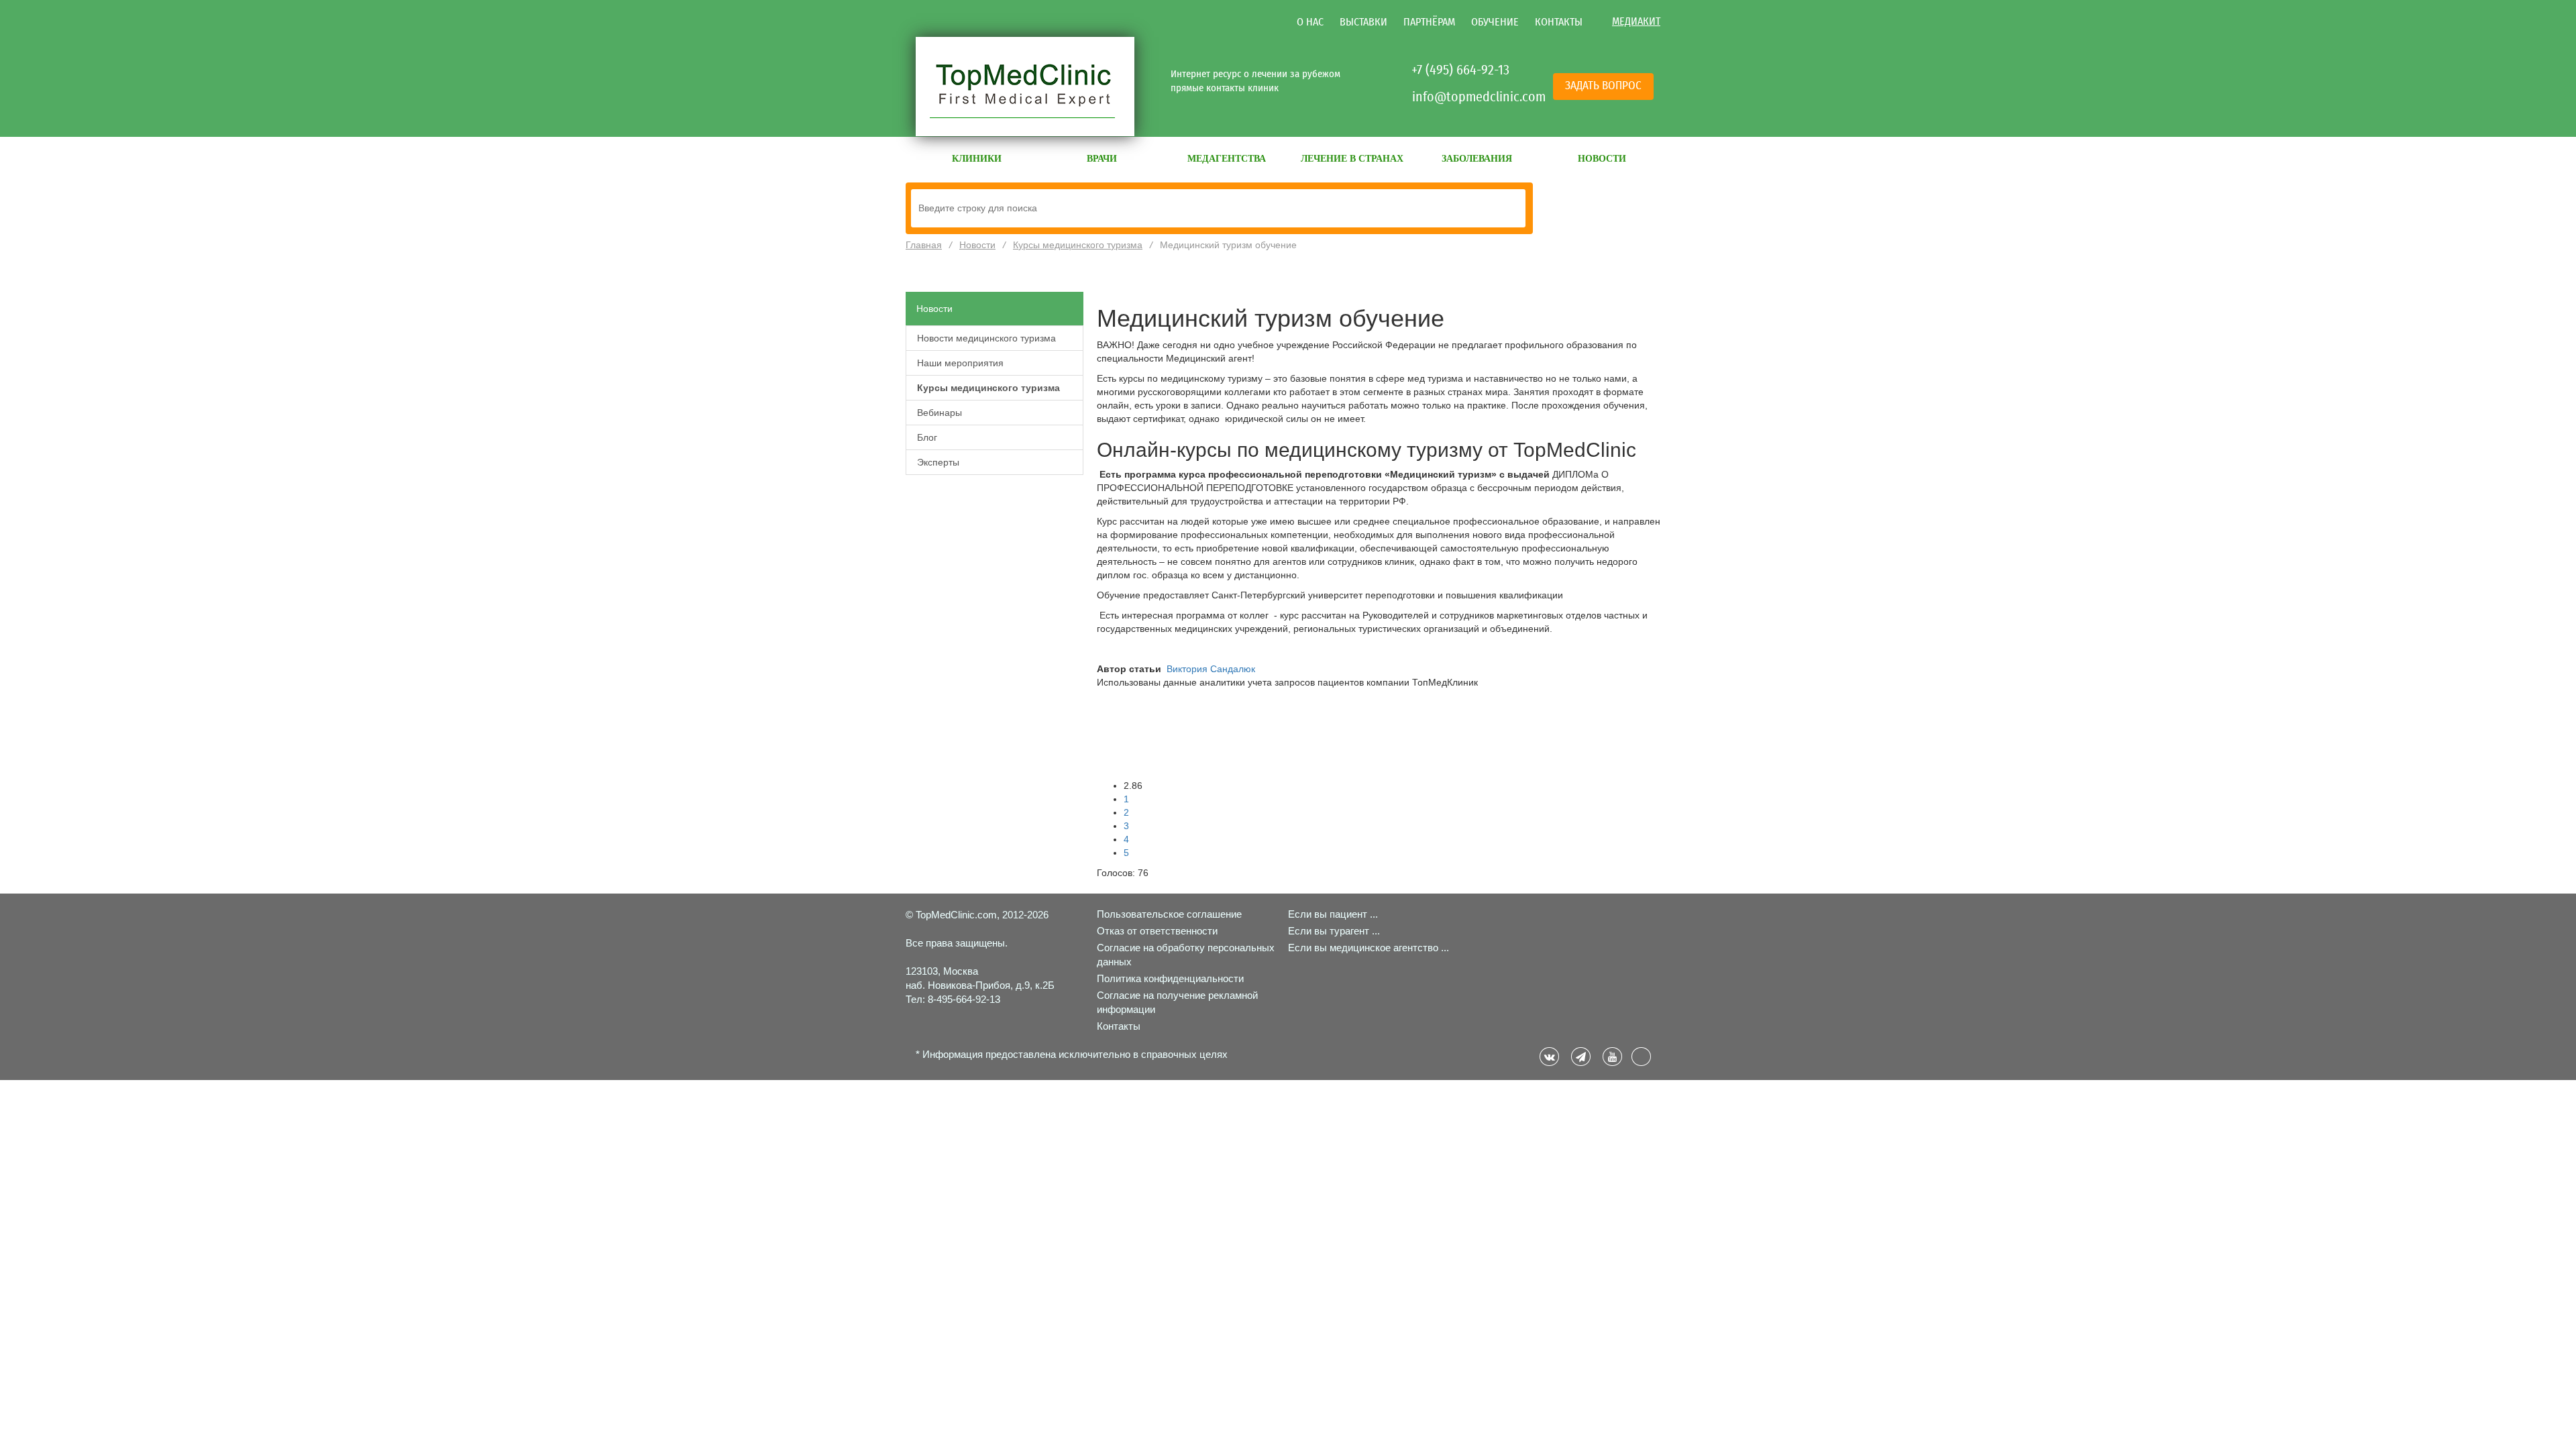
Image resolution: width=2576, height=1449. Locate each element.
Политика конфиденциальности (1170, 978)
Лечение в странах (1352, 159)
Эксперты (938, 462)
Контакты (1559, 22)
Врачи (1102, 159)
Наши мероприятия (960, 363)
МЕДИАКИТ (1636, 21)
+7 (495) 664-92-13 (1460, 70)
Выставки (1363, 22)
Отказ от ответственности (1157, 931)
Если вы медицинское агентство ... (1368, 948)
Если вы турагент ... (1334, 931)
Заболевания (1477, 159)
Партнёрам (1429, 22)
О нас (1310, 22)
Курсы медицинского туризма (988, 388)
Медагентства (1227, 159)
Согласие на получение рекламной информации (1177, 1002)
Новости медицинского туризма (986, 338)
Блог (927, 437)
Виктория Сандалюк (1211, 669)
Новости (1602, 159)
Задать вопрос (1603, 86)
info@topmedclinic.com (1462, 97)
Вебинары (940, 413)
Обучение (1495, 22)
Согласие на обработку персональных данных (1186, 955)
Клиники (977, 159)
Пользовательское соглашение (1169, 914)
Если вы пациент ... (1333, 914)
